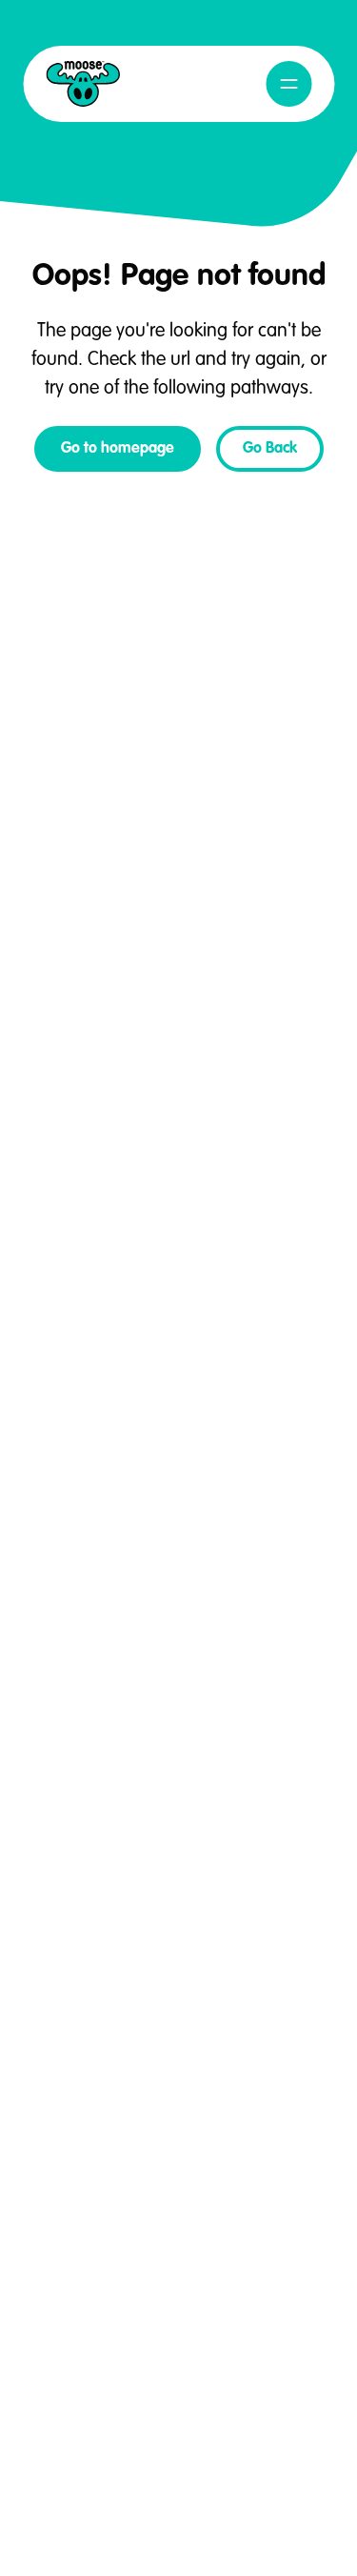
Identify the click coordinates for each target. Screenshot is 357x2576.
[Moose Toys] (83, 84)
